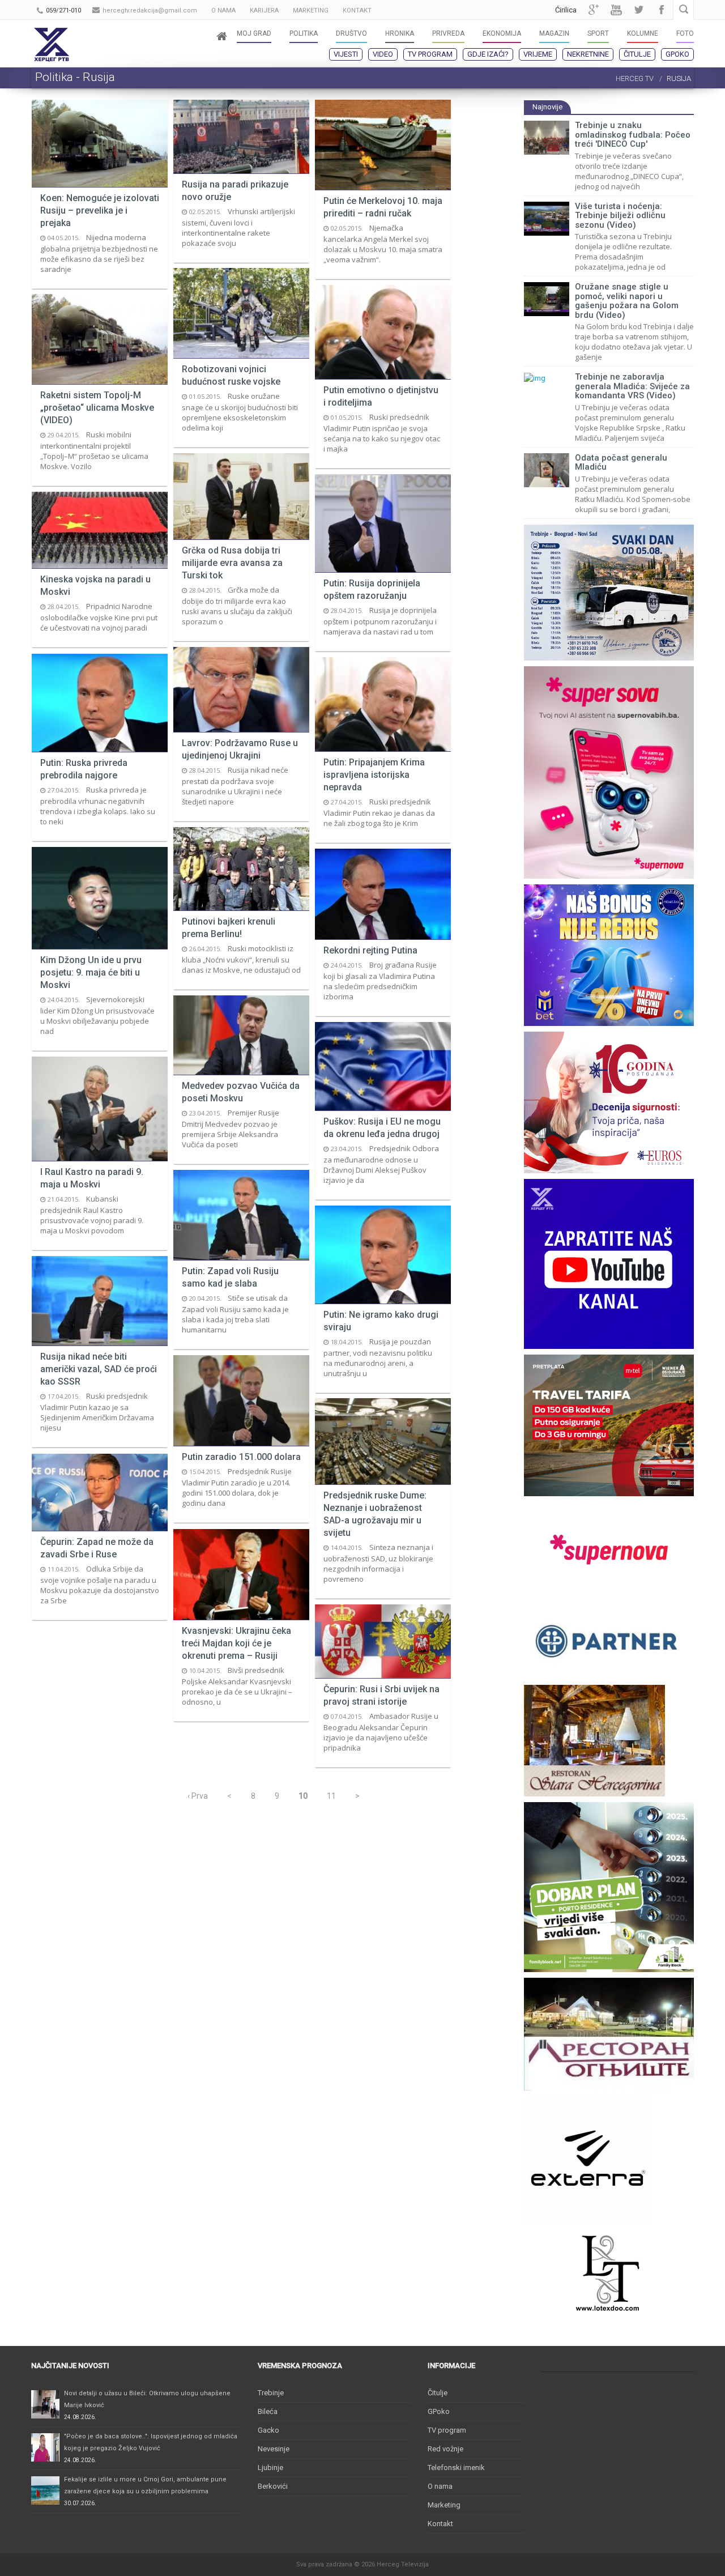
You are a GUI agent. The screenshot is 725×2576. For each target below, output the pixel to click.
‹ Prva (198, 1796)
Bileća (268, 2411)
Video (383, 54)
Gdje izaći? (488, 54)
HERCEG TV (635, 78)
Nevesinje (274, 2449)
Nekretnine (588, 54)
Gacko (268, 2430)
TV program (430, 54)
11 (331, 1796)
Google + (594, 10)
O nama (440, 2486)
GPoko (677, 54)
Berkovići (273, 2486)
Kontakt (440, 2524)
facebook (662, 10)
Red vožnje (445, 2449)
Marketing (444, 2505)
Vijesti (346, 54)
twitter (639, 10)
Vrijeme (538, 54)
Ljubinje (270, 2468)
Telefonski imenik (456, 2468)
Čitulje (637, 54)
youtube (616, 10)
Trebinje (271, 2393)
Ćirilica (566, 10)
